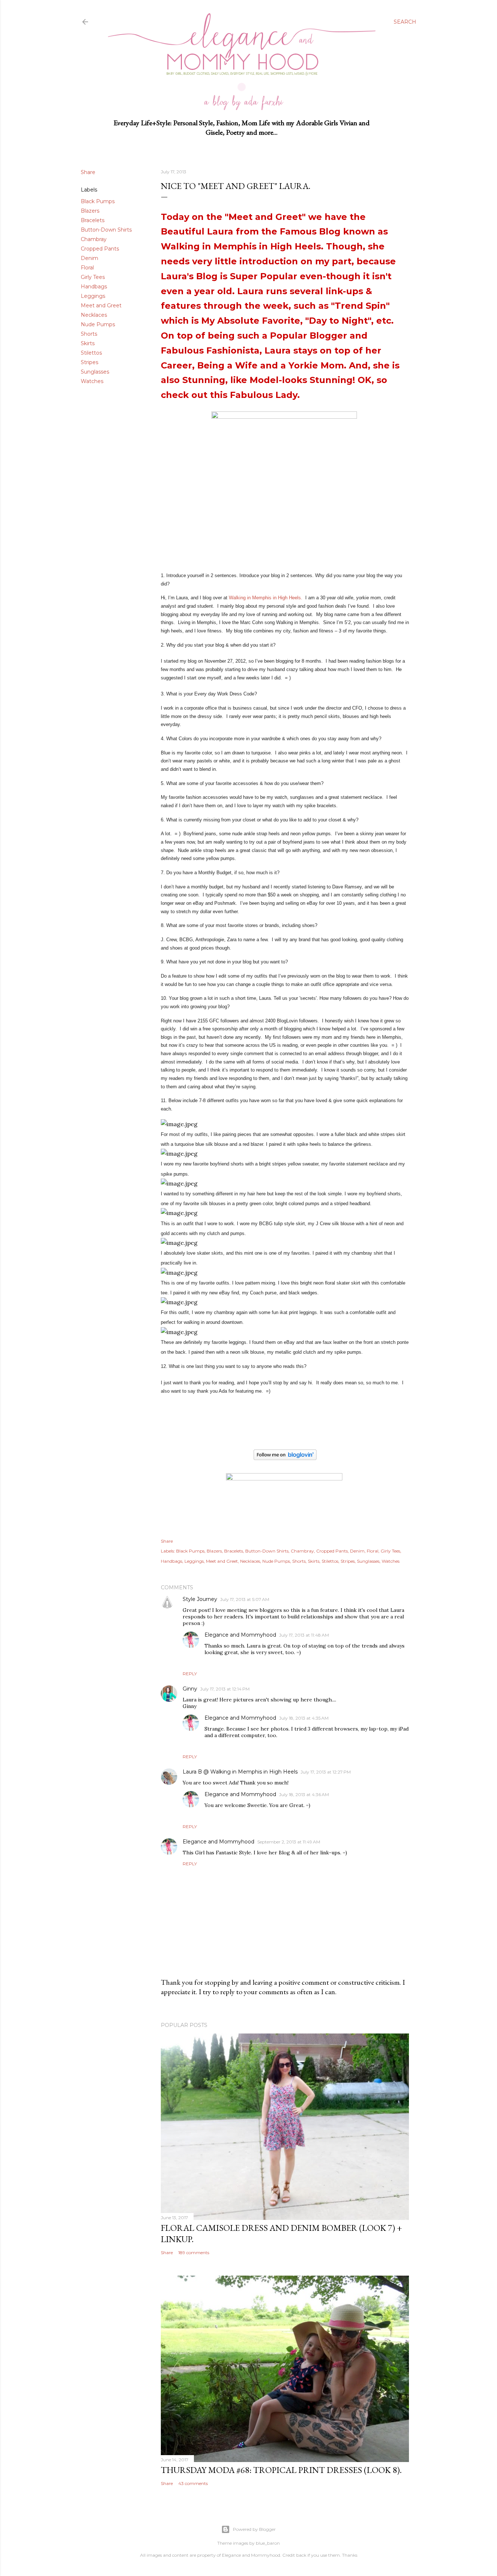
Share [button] (88, 172)
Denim (90, 258)
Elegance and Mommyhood (240, 1635)
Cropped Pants (100, 249)
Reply (190, 1674)
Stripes (90, 362)
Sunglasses (95, 372)
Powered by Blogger (254, 2529)
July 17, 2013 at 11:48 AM (304, 1635)
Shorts (89, 334)
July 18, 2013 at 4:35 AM (304, 1718)
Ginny (190, 1689)
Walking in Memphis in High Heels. (266, 598)
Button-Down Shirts (106, 230)
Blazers (90, 211)
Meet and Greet (101, 305)
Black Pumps (98, 201)
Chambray (94, 239)
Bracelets (93, 220)
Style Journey (200, 1599)
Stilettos (91, 353)
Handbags (94, 287)
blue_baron (268, 2543)
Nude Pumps (98, 324)
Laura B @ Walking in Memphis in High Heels (240, 1772)
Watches (92, 381)
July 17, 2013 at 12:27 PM (326, 1772)
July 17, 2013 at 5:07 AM (245, 1599)
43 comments (193, 2483)
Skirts (88, 343)
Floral (87, 268)
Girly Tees (93, 277)
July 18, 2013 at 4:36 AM (304, 1794)
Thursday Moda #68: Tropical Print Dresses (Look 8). (281, 2470)
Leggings (93, 296)
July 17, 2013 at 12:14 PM (225, 1689)
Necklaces (94, 315)
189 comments (194, 2252)
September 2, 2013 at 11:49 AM (289, 1842)
